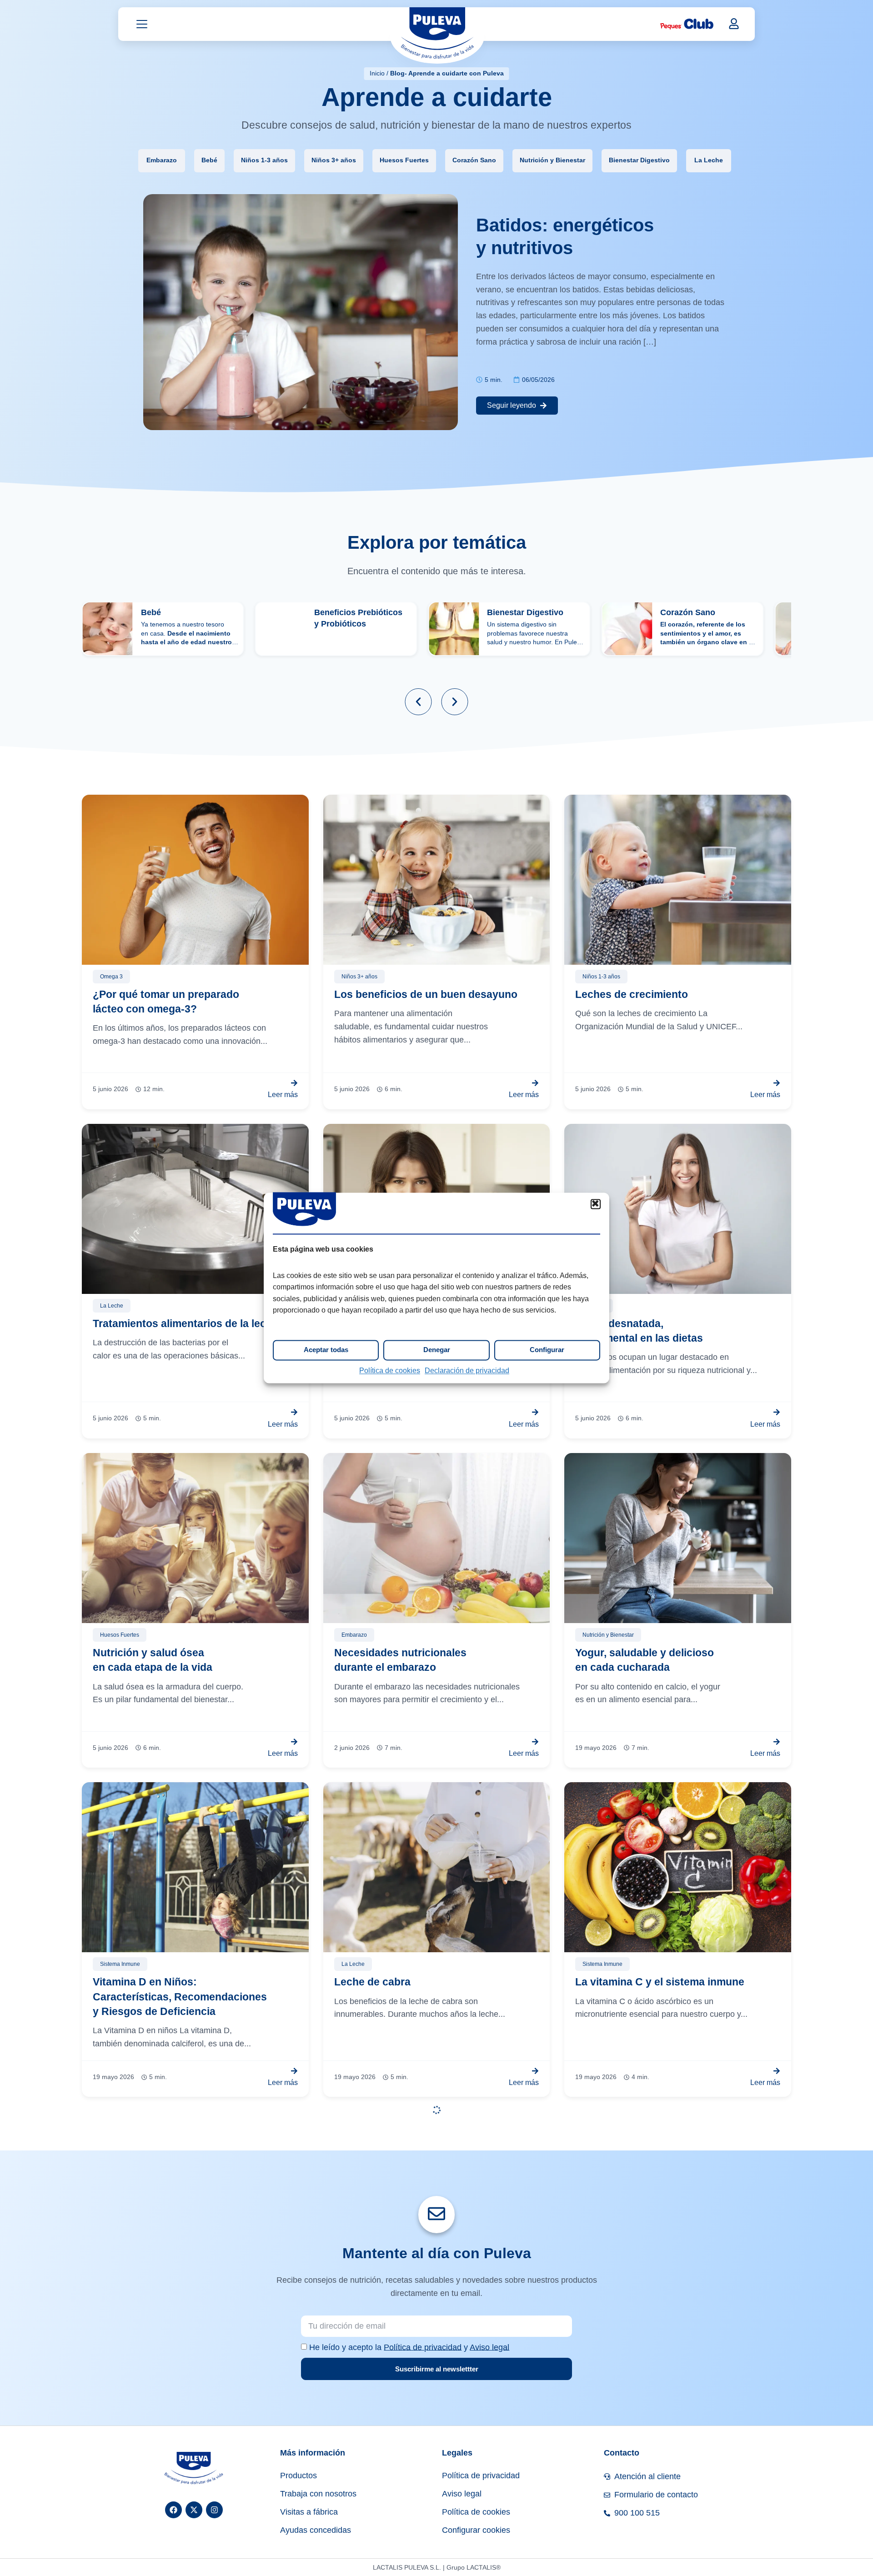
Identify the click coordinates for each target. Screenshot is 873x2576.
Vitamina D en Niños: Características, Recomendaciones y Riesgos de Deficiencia (180, 1997)
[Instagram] (214, 2510)
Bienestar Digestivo (639, 160)
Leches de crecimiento (632, 994)
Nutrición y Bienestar (552, 160)
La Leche (709, 160)
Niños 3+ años (334, 160)
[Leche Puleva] (437, 35)
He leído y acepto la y (409, 2347)
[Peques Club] (687, 24)
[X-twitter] (194, 2510)
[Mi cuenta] (734, 24)
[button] (596, 1204)
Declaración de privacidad (467, 1371)
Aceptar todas (326, 1350)
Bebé (209, 160)
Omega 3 (111, 977)
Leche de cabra (372, 1982)
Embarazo (162, 160)
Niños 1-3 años (264, 160)
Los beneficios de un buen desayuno (426, 994)
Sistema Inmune (120, 1964)
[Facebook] (173, 2510)
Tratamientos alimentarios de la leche (186, 1323)
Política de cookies (390, 1371)
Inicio (377, 73)
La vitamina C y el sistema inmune (660, 1982)
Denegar (437, 1350)
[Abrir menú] (142, 24)
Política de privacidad (423, 2347)
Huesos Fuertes (404, 160)
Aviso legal (489, 2347)
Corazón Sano (474, 160)
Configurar (547, 1350)
